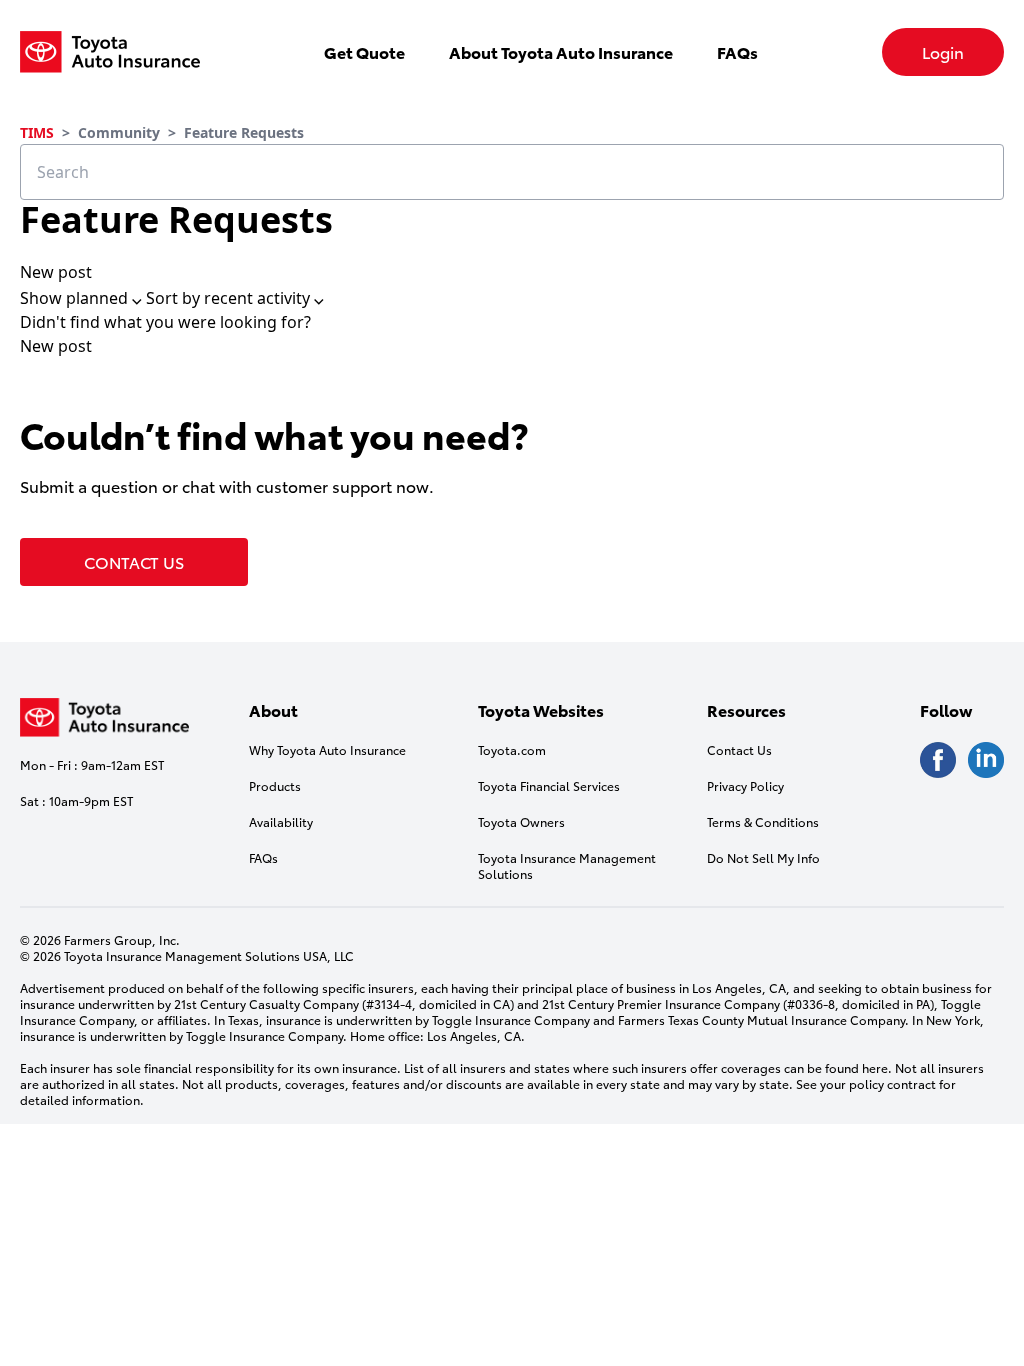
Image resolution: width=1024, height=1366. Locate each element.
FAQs (737, 51)
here (875, 1067)
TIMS (37, 132)
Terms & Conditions (763, 822)
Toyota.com (512, 750)
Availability (281, 822)
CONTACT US (134, 561)
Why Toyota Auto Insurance (327, 750)
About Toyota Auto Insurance (561, 51)
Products (275, 786)
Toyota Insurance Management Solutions (567, 866)
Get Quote (364, 51)
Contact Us (739, 750)
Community (119, 132)
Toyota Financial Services (549, 786)
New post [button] (56, 272)
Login (943, 51)
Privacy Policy (745, 786)
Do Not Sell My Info (763, 858)
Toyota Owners (521, 822)
